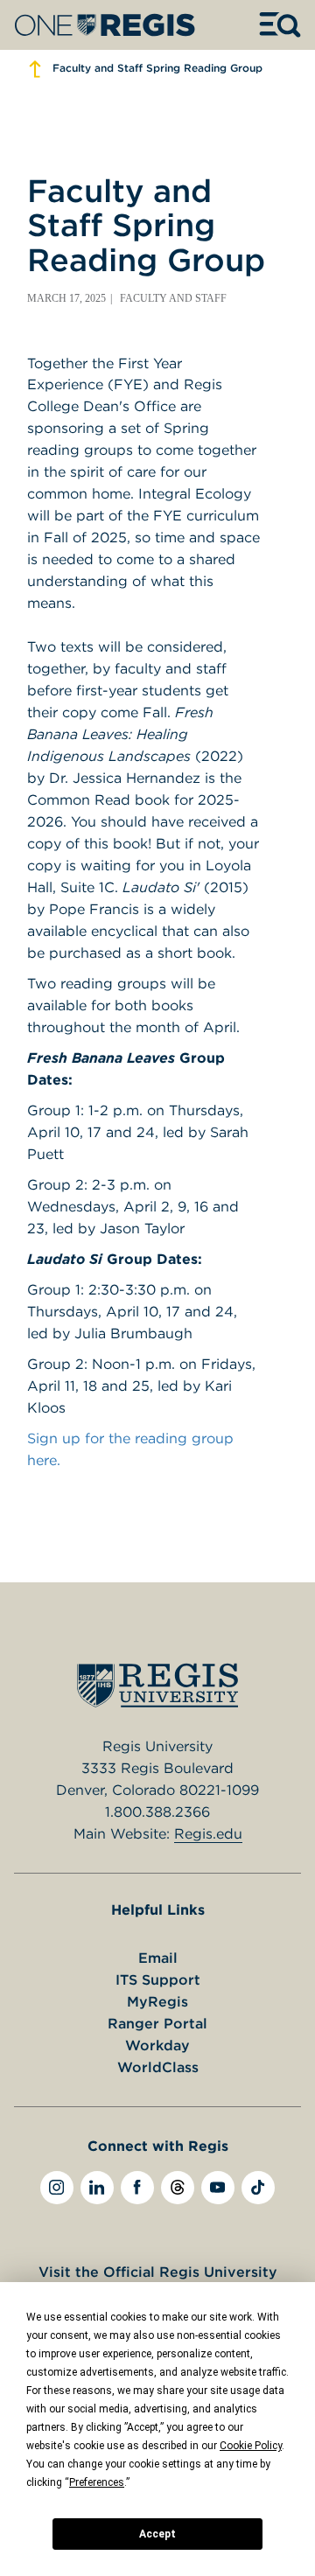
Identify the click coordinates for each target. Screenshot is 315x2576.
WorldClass (158, 2067)
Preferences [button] (97, 2482)
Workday (157, 2045)
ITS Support (158, 1979)
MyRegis (157, 2001)
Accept (157, 2534)
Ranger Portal (157, 2023)
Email (158, 1958)
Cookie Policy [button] (251, 2446)
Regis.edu (208, 1833)
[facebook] (137, 2188)
